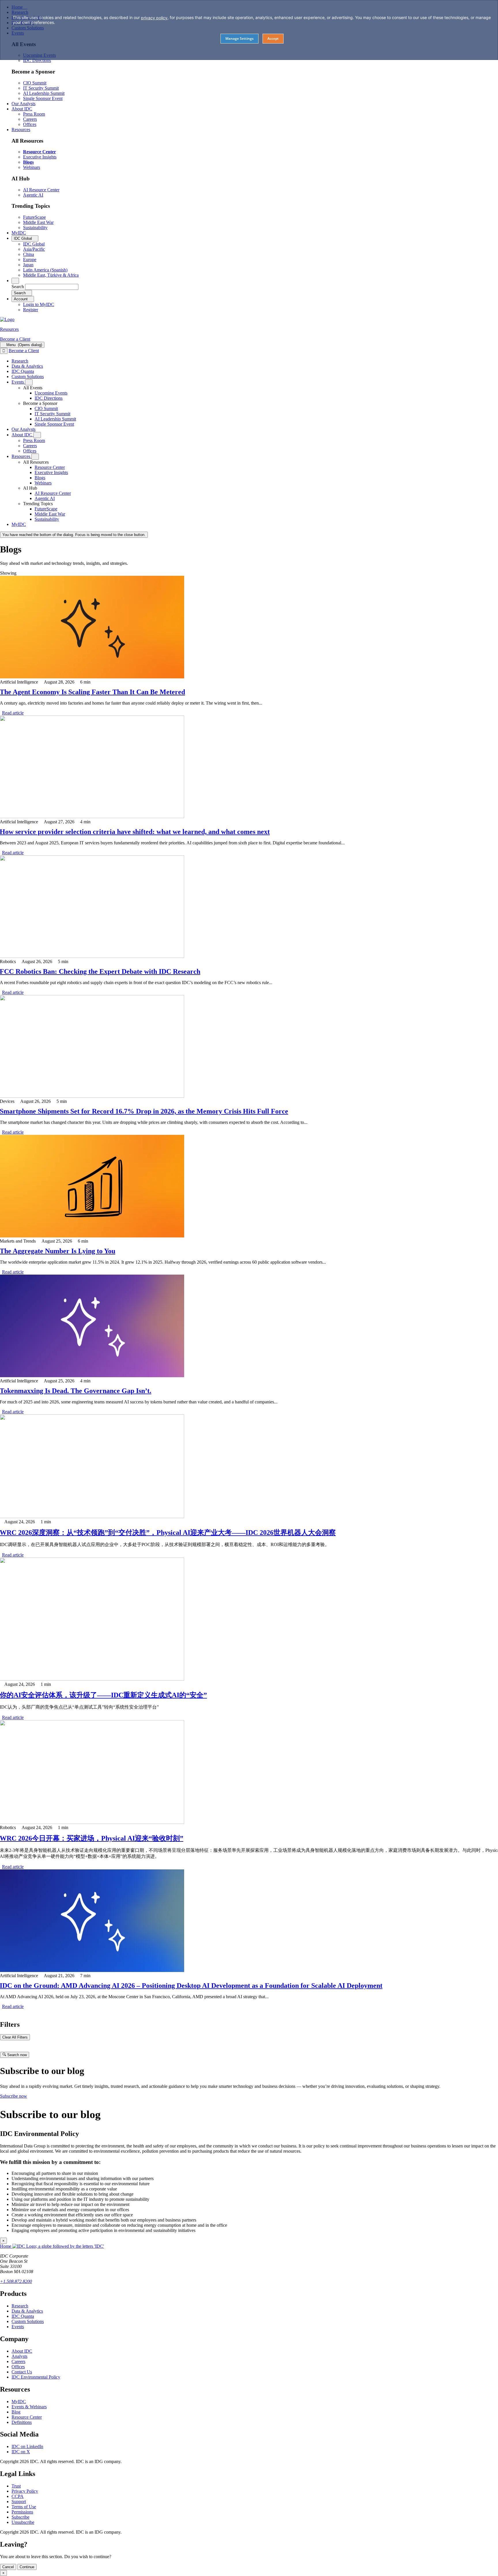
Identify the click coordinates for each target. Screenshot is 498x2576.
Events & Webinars (29, 2407)
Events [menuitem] (18, 382)
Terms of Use (24, 2507)
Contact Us (22, 2372)
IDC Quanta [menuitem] (23, 371)
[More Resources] (35, 457)
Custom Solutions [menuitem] (28, 377)
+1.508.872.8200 (16, 2281)
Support (19, 2502)
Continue (27, 2567)
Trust (16, 2486)
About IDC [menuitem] (22, 109)
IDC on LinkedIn (27, 2446)
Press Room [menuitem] (34, 114)
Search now (16, 2055)
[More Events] (29, 382)
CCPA (18, 2496)
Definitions (22, 2422)
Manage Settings (239, 38)
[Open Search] (15, 281)
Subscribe (20, 2517)
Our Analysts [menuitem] (23, 104)
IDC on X (21, 2452)
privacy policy (154, 18)
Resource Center (27, 2417)
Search (18, 287)
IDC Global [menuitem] (34, 244)
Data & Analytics (27, 2311)
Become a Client (15, 339)
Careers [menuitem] (30, 119)
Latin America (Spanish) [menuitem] (45, 270)
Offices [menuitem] (30, 124)
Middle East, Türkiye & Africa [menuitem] (51, 275)
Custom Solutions (28, 2321)
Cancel (8, 2567)
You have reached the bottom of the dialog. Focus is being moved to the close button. (74, 535)
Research (20, 2306)
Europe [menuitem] (30, 260)
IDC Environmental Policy (36, 2377)
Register (31, 310)
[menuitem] (51, 393)
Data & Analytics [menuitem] (27, 366)
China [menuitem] (29, 254)
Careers (18, 2361)
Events (18, 2327)
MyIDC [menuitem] (19, 233)
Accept (273, 38)
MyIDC (19, 2402)
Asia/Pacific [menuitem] (34, 249)
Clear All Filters (15, 2037)
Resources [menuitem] (21, 130)
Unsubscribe (23, 2522)
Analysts (19, 2356)
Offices (18, 2367)
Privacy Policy (25, 2491)
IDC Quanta (23, 2316)
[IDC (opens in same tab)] (7, 319)
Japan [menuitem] (28, 265)
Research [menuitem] (20, 361)
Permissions (22, 2512)
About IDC (22, 2351)
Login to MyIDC (39, 304)
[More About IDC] (37, 435)
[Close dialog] (4, 351)
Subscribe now (14, 2096)
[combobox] (52, 287)
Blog (16, 2412)
